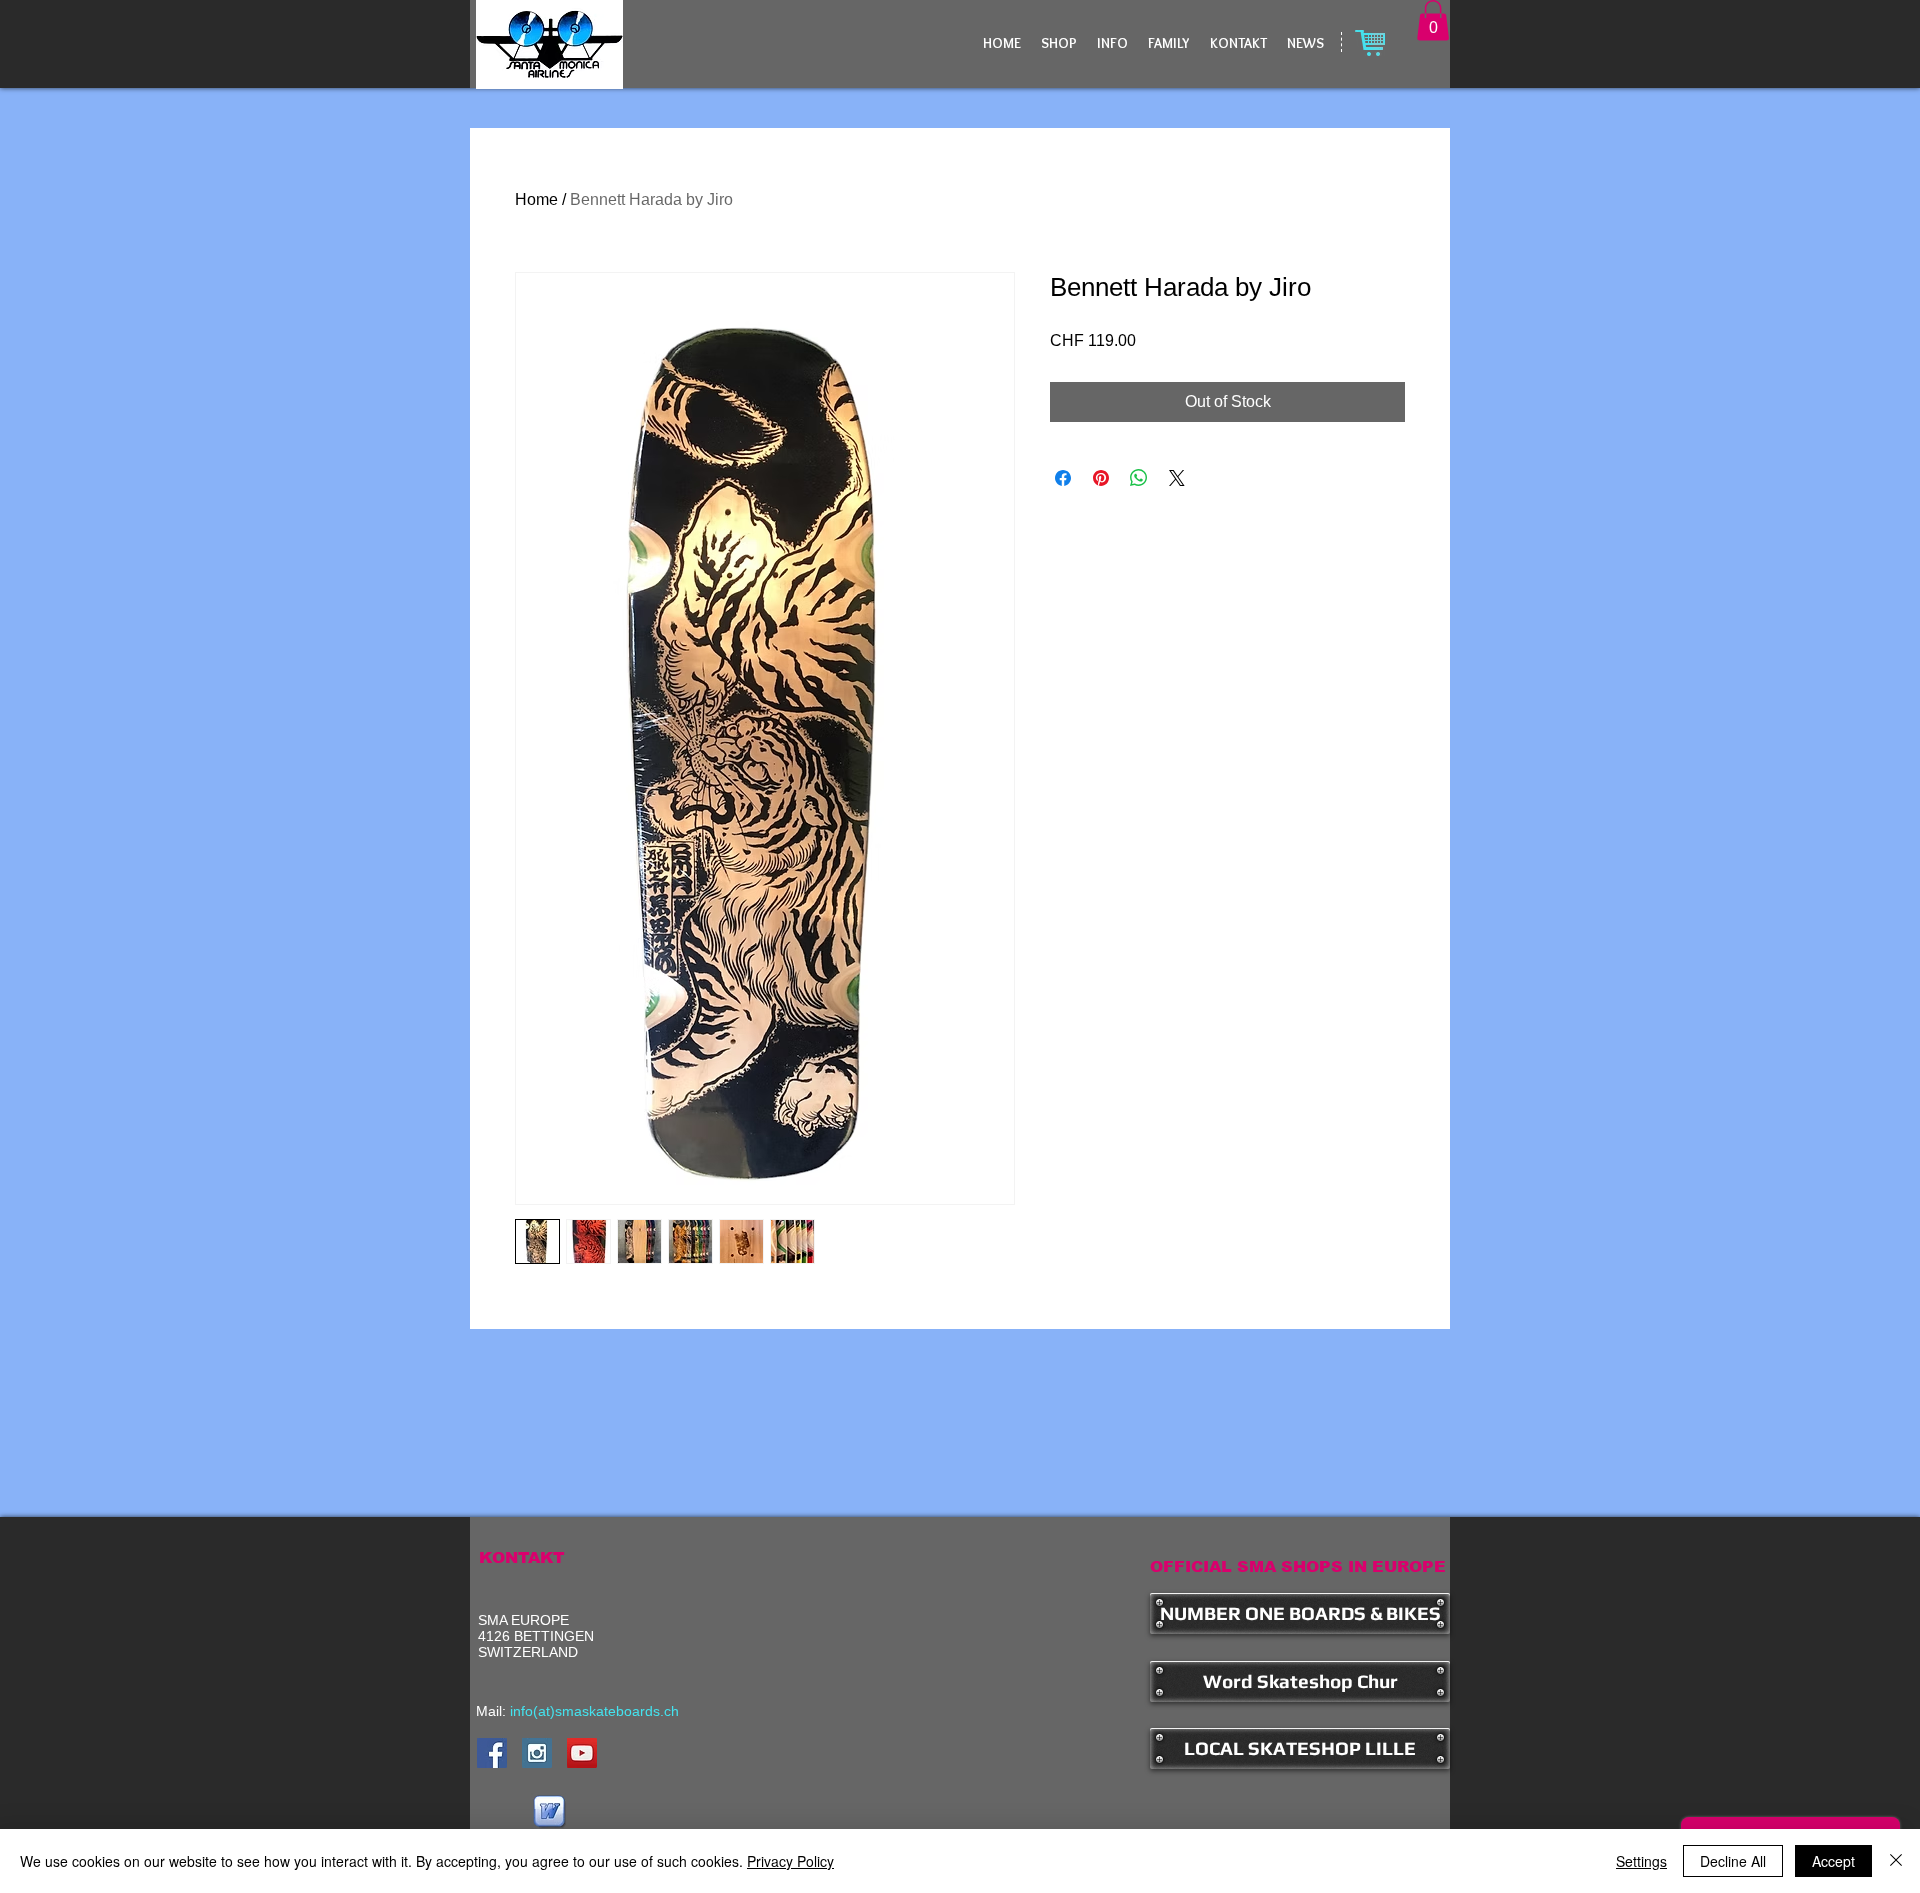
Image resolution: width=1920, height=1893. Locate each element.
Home (536, 199)
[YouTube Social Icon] (582, 1753)
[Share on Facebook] (1063, 478)
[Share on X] (1177, 478)
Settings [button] (1641, 1861)
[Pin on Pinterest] (1101, 478)
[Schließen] (1896, 1861)
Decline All (1733, 1861)
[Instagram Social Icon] (537, 1753)
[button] (1433, 20)
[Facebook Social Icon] (492, 1753)
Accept (1833, 1861)
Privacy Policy (790, 1861)
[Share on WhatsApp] (1139, 478)
